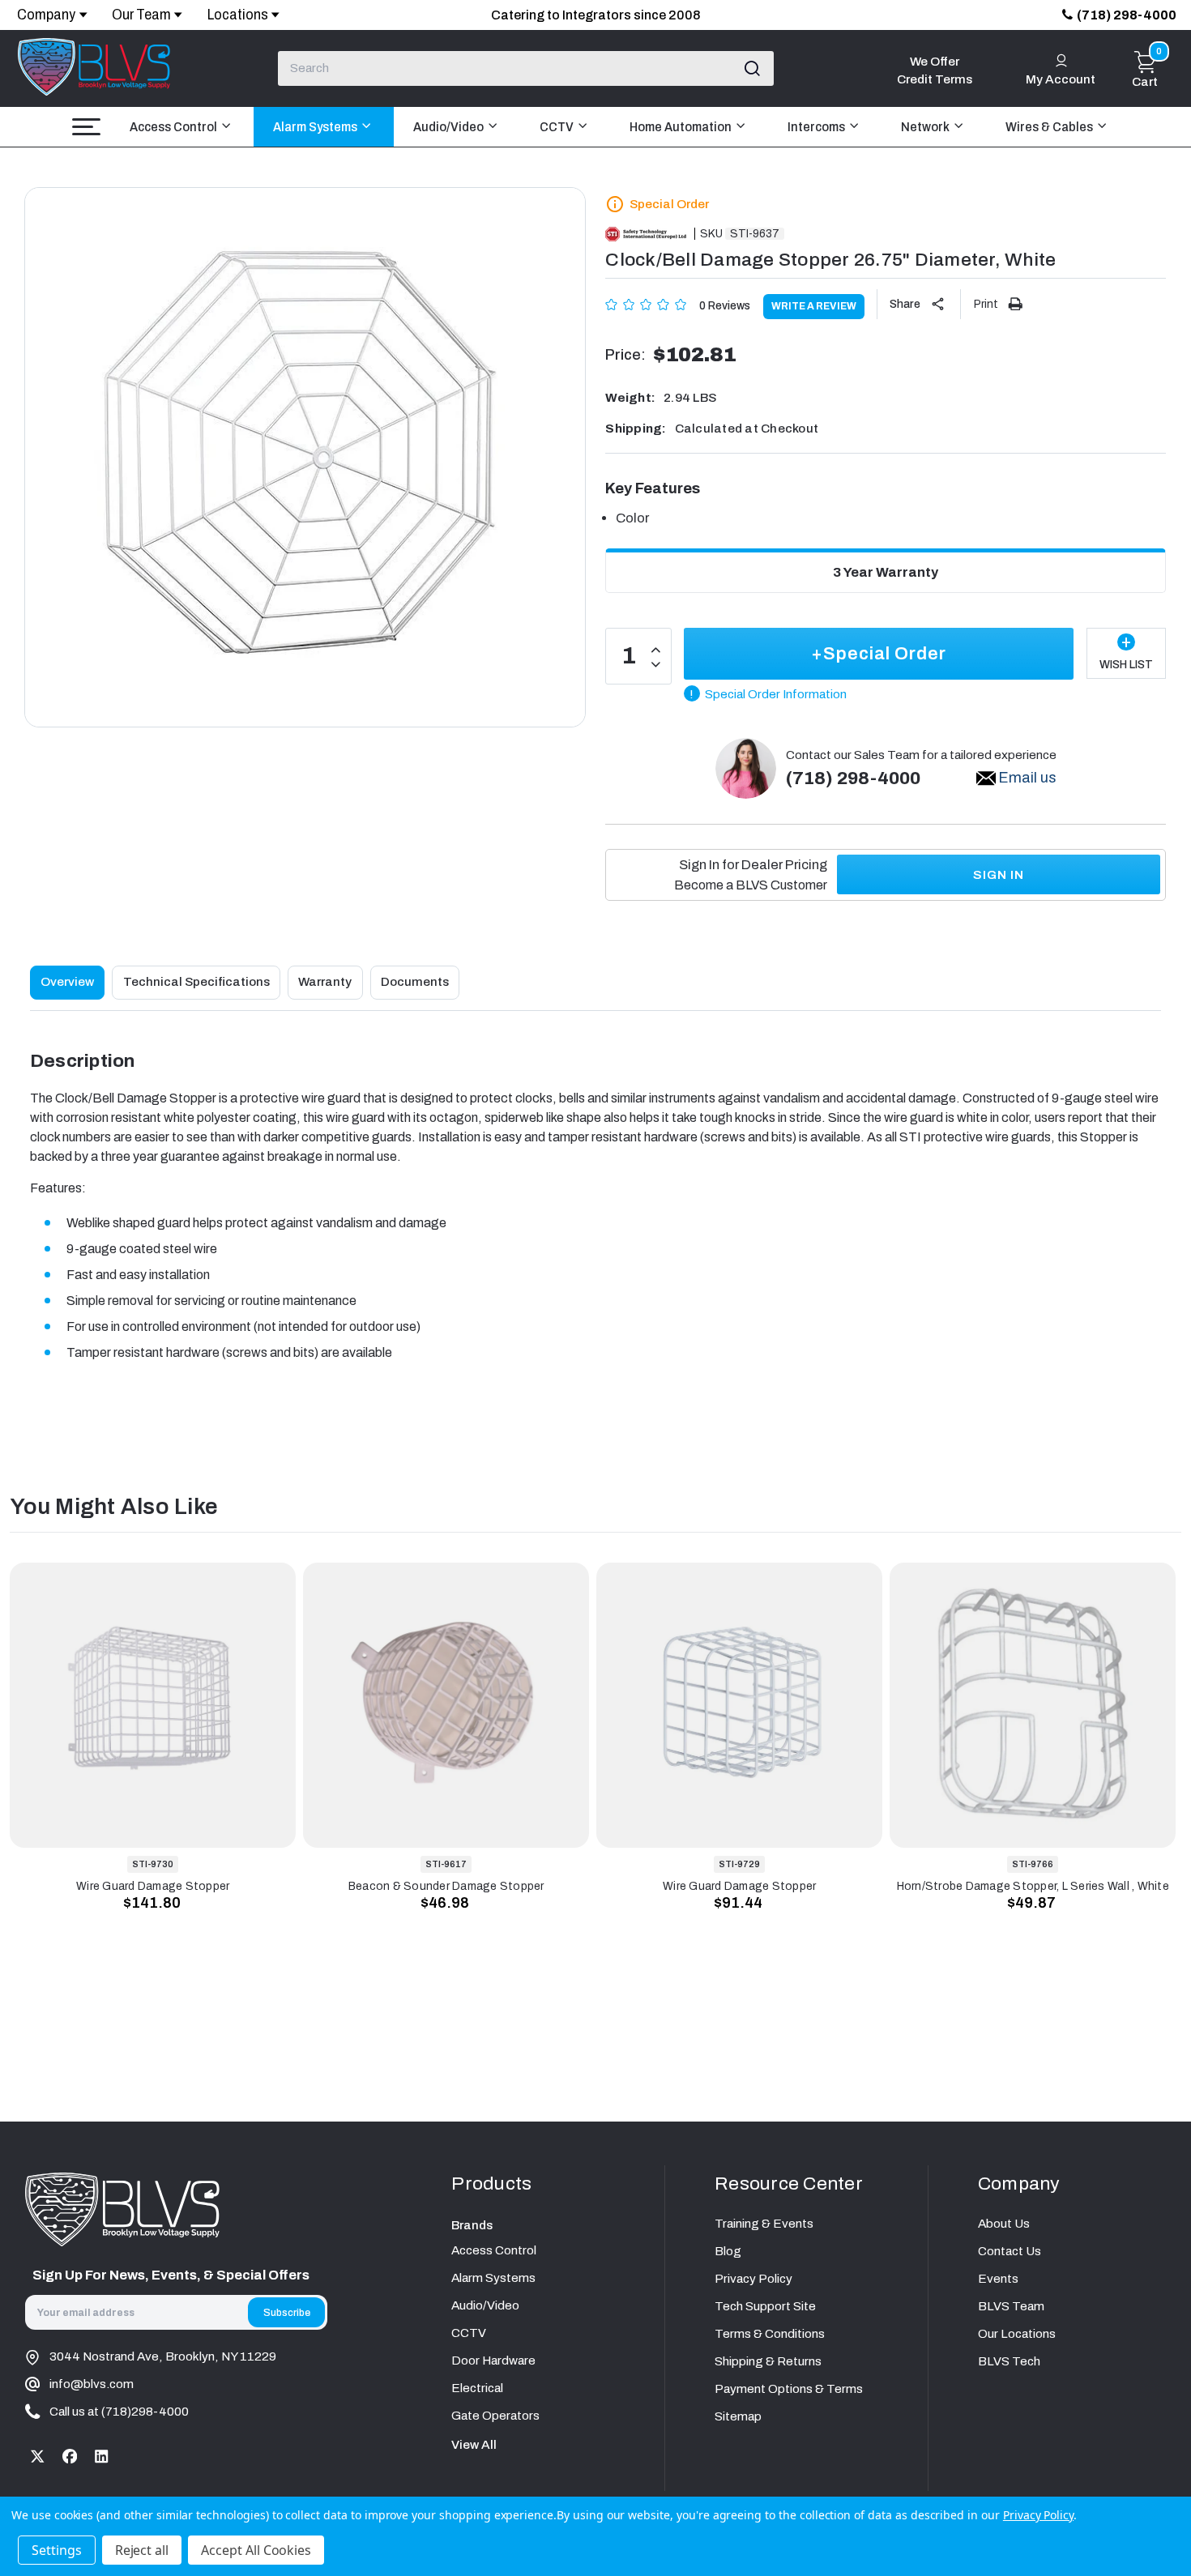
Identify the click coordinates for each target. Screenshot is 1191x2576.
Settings (57, 2550)
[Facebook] (69, 2457)
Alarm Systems (316, 126)
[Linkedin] (102, 2457)
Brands (472, 2225)
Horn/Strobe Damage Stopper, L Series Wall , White (1033, 1886)
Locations (238, 15)
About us (1004, 2224)
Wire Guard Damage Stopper (153, 1886)
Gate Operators (495, 2416)
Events (998, 2279)
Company (46, 15)
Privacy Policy (753, 2279)
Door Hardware (493, 2361)
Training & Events (764, 2224)
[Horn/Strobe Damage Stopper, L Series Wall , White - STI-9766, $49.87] (1033, 1706)
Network (926, 126)
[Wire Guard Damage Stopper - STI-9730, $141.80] (153, 1706)
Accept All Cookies (256, 2550)
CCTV (558, 126)
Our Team (141, 15)
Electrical (477, 2388)
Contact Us (1010, 2251)
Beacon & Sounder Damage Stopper (446, 1886)
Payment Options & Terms (789, 2389)
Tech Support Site (765, 2306)
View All (474, 2445)
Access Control (175, 126)
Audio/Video (450, 126)
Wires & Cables (1050, 126)
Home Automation (682, 126)
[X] (38, 2457)
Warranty (325, 982)
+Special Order (879, 654)
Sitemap (738, 2416)
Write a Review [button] (814, 306)
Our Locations (1017, 2334)
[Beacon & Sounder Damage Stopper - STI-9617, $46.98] (446, 1706)
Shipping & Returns (768, 2361)
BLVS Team (1011, 2306)
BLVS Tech (1009, 2361)
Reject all (142, 2550)
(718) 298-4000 (1127, 15)
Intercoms (817, 126)
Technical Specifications (196, 982)
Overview (67, 982)
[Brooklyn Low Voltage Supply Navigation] (86, 127)
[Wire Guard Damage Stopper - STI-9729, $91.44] (739, 1706)
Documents (415, 982)
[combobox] (526, 68)
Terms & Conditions (770, 2334)
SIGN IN (999, 875)
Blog (728, 2251)
